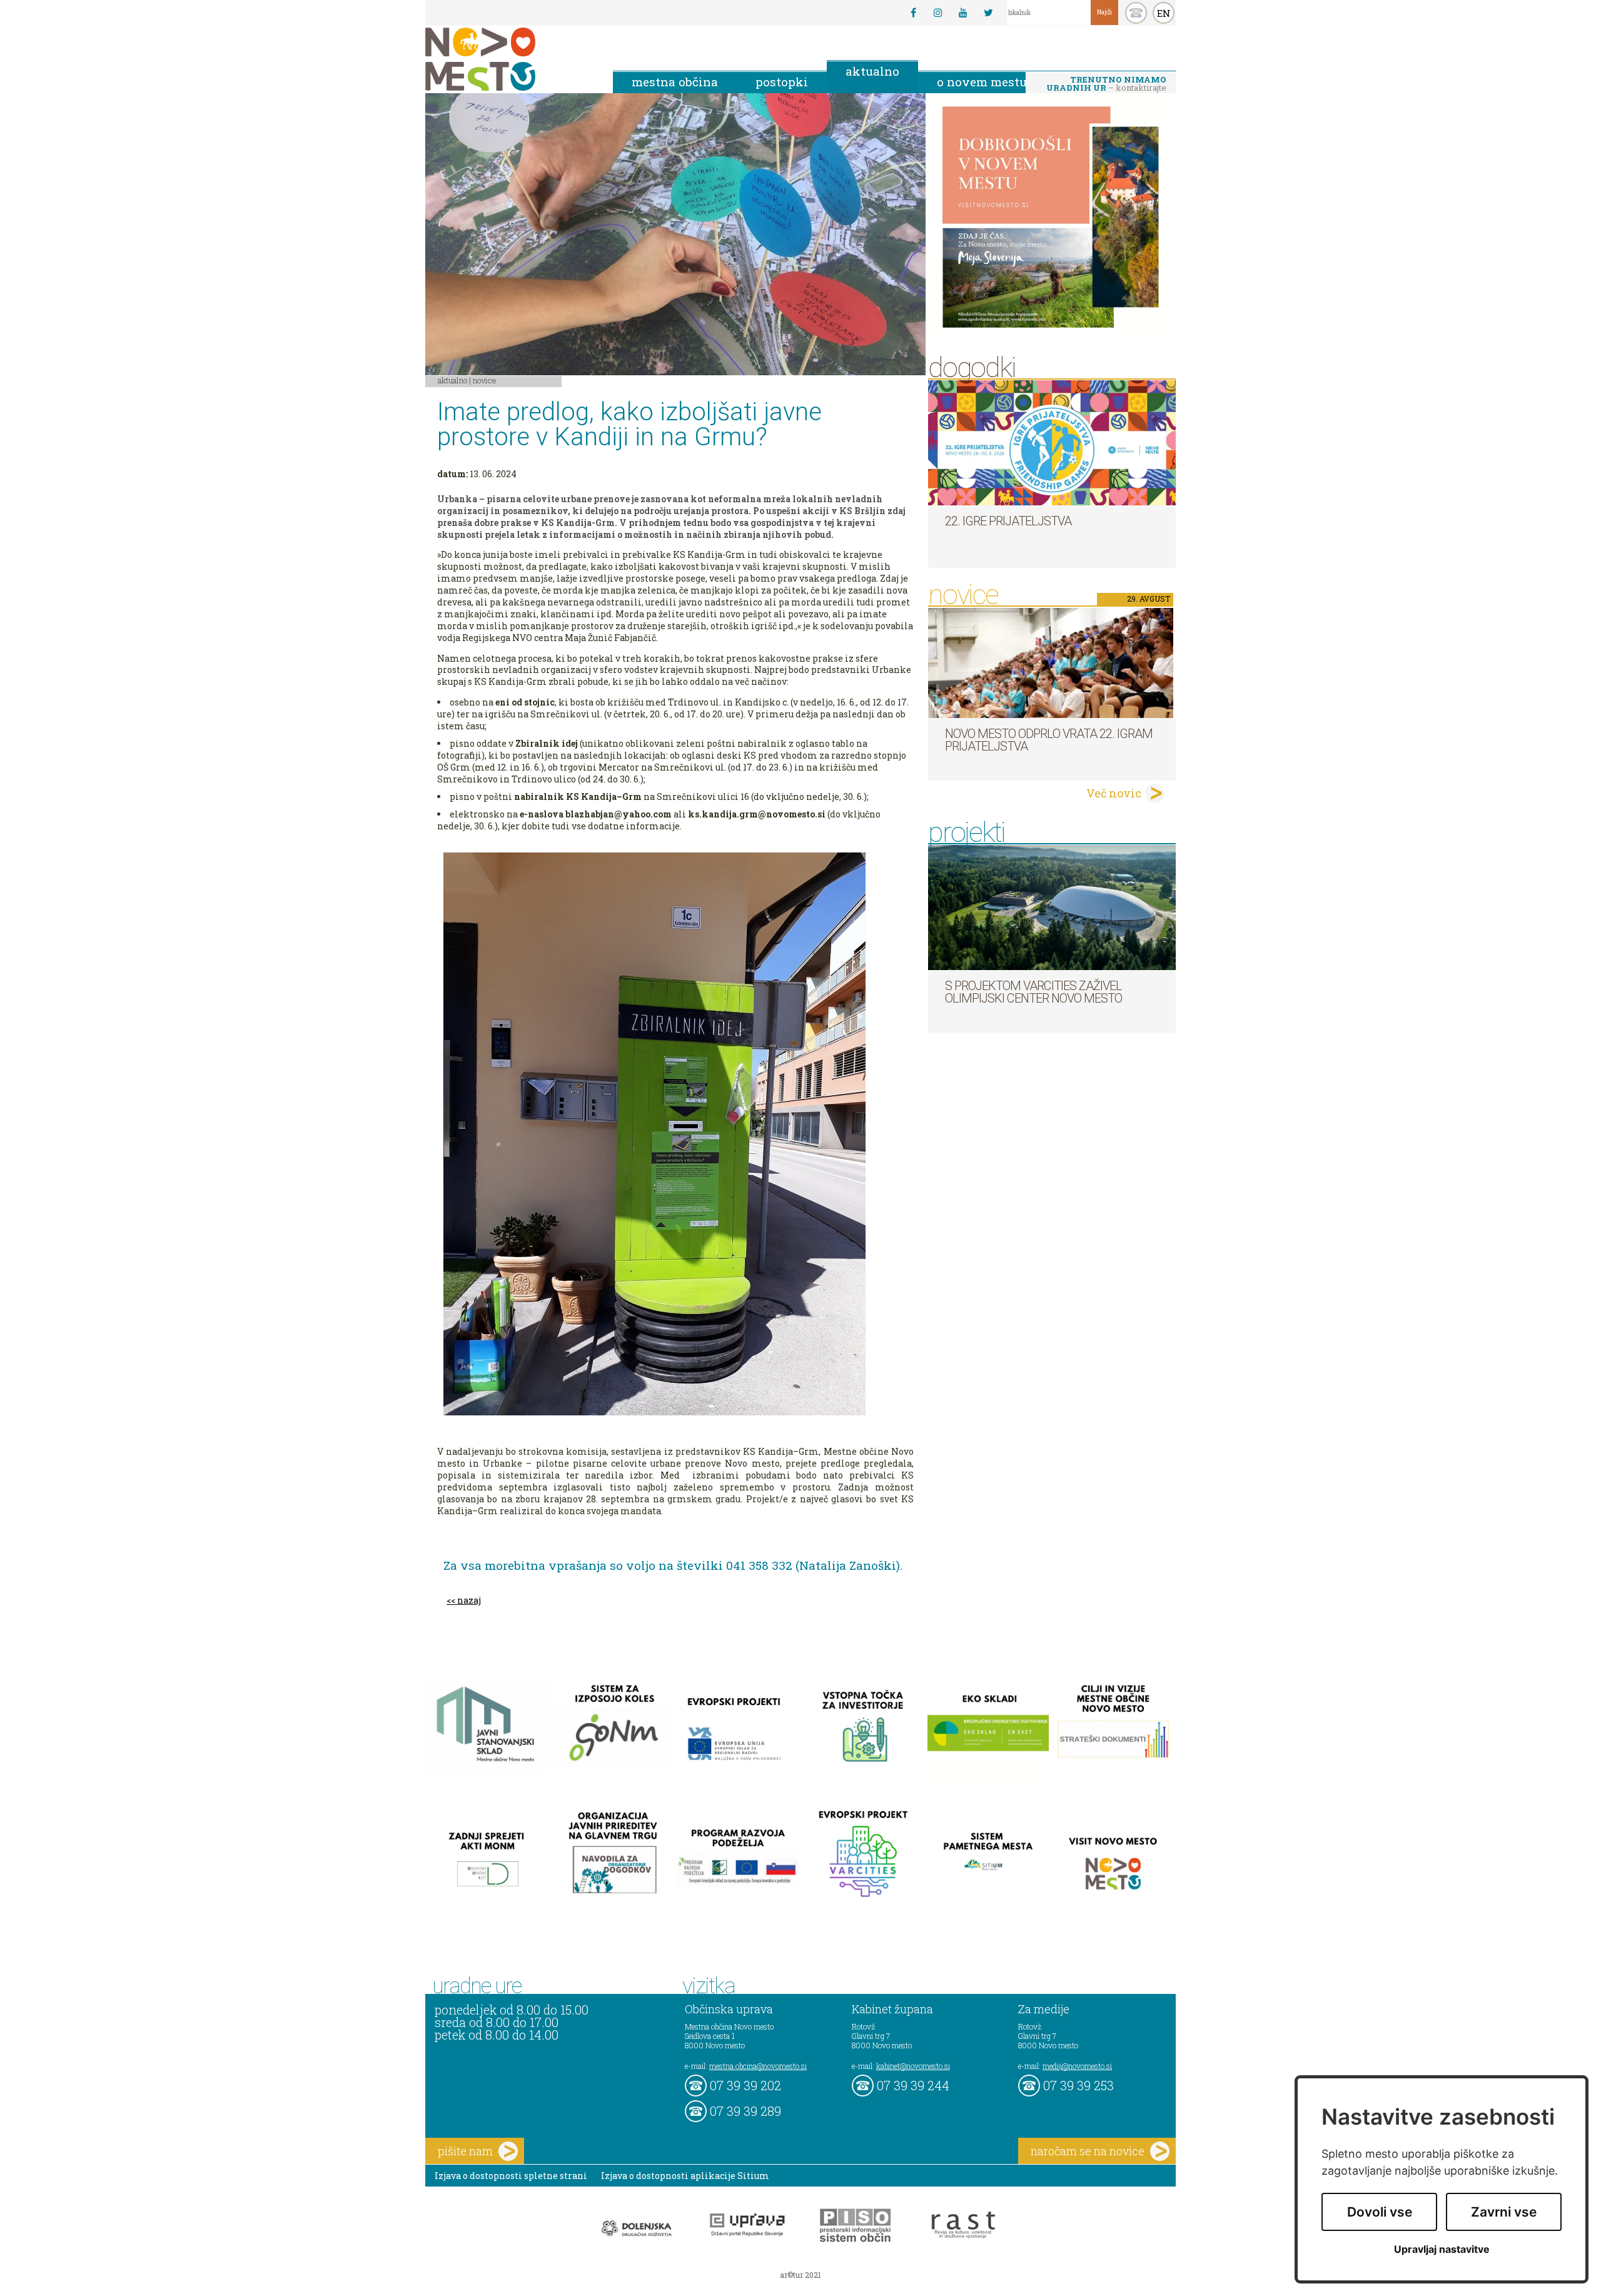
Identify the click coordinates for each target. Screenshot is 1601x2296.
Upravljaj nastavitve (1442, 2249)
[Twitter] (988, 13)
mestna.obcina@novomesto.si (758, 2066)
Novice (485, 380)
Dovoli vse (1380, 2212)
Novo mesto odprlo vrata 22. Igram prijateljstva (1049, 740)
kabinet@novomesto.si (913, 2066)
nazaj (469, 1600)
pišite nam (465, 2151)
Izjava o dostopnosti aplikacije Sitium (685, 2176)
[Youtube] (963, 13)
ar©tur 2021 (800, 2275)
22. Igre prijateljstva (1008, 521)
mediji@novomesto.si (1077, 2066)
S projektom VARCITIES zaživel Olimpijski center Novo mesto (1033, 992)
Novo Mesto (510, 59)
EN (1164, 13)
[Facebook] (913, 13)
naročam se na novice (1088, 2151)
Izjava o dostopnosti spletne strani (511, 2176)
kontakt (1136, 13)
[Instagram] (938, 13)
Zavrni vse (1504, 2212)
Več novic (1114, 793)
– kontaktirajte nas (1106, 84)
